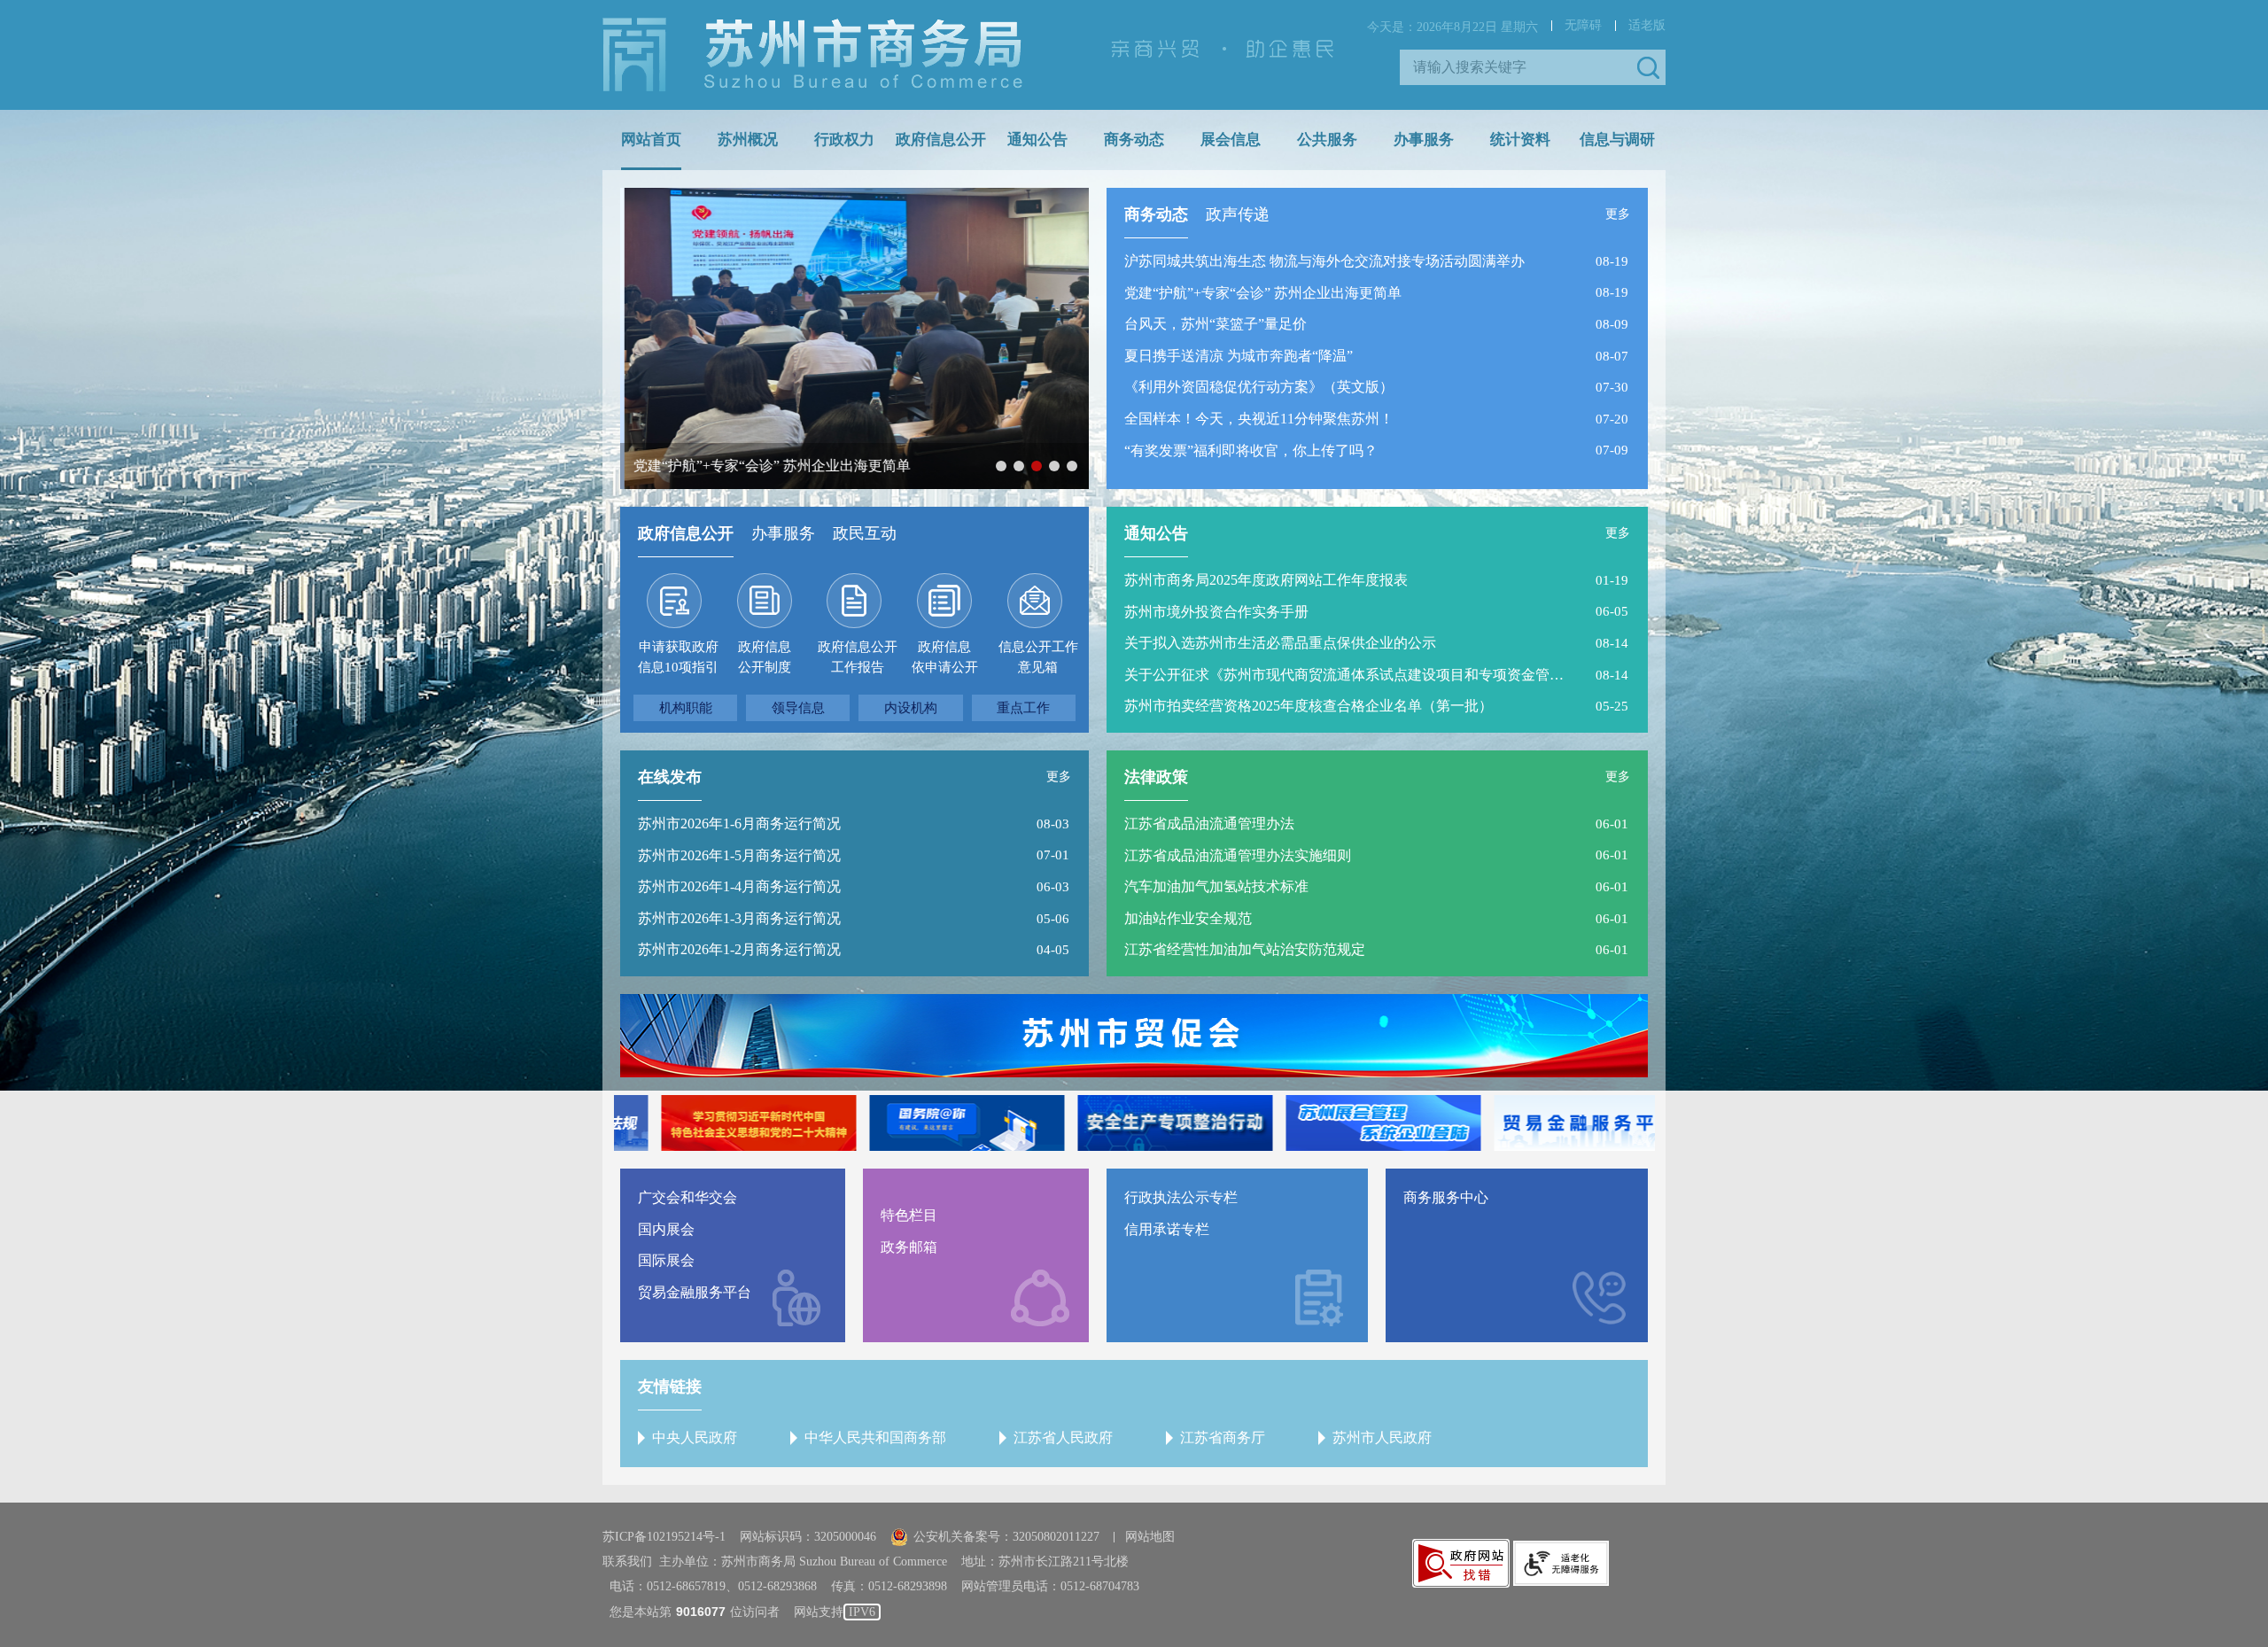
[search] (1519, 67)
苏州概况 (748, 140)
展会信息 (1231, 140)
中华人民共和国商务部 (875, 1437)
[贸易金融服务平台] (1550, 1123)
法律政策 (1156, 777)
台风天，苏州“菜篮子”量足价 (1216, 324)
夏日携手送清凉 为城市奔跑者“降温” (1239, 356)
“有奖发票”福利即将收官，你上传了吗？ (1251, 451)
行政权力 (844, 140)
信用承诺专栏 (1167, 1229)
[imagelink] (1461, 1563)
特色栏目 (909, 1215)
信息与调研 (1617, 140)
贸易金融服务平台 (695, 1292)
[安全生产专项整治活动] (1134, 1123)
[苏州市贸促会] (1134, 1036)
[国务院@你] (926, 1123)
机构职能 (686, 708)
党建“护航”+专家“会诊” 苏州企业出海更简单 (1263, 293)
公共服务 (1327, 140)
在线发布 (670, 777)
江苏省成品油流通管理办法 (1209, 823)
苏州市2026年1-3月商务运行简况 (739, 918)
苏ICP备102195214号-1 (664, 1537)
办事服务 (1424, 140)
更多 (1618, 214)
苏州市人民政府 (1382, 1437)
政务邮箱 (909, 1247)
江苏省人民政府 (1063, 1437)
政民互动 (865, 533)
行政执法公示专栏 (1181, 1197)
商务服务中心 (1446, 1197)
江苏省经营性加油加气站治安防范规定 (1245, 949)
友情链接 (670, 1387)
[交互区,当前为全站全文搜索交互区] (1533, 67)
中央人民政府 (695, 1437)
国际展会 (666, 1260)
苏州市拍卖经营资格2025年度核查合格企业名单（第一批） (1309, 706)
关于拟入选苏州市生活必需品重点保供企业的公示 (1280, 643)
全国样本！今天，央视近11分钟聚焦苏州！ (1259, 419)
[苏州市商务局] (812, 54)
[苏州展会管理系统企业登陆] (1342, 1123)
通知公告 (1037, 140)
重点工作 (1023, 708)
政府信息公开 (941, 140)
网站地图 (1150, 1537)
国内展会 (666, 1229)
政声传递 (1238, 214)
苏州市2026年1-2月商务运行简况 (739, 949)
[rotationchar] (854, 347)
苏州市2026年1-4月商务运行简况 (739, 886)
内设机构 (911, 708)
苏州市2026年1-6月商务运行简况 (739, 823)
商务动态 (1134, 140)
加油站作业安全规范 (1188, 918)
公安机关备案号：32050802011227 (1006, 1537)
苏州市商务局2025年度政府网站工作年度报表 (1266, 580)
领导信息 (798, 708)
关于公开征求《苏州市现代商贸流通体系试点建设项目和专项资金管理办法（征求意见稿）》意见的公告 (1347, 675)
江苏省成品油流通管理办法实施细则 (1238, 855)
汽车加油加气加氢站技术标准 (1216, 886)
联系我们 (627, 1562)
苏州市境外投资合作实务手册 (1216, 612)
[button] (1648, 67)
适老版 (1647, 25)
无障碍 (1583, 25)
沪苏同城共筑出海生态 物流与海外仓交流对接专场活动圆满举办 (1324, 261)
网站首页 (651, 140)
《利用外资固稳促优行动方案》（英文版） (1259, 387)
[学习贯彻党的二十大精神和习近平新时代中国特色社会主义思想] (718, 1123)
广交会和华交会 (687, 1197)
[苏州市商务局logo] (812, 55)
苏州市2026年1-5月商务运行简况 (739, 855)
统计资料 (1520, 140)
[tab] (1156, 219)
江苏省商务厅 (1223, 1437)
